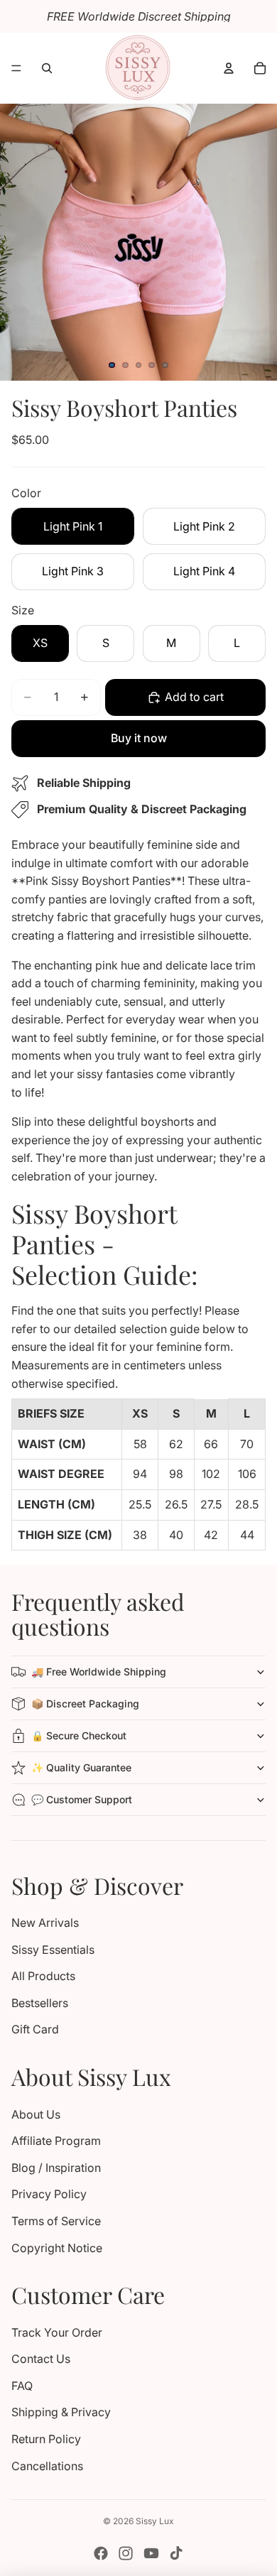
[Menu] (16, 68)
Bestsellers (40, 2003)
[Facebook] (101, 2553)
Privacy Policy (49, 2194)
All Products (43, 1976)
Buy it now (139, 738)
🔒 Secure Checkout (79, 1735)
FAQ (22, 2386)
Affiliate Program (56, 2141)
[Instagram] (126, 2553)
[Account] (229, 68)
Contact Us (41, 2359)
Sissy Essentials (53, 1950)
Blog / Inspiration (56, 2168)
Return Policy (46, 2439)
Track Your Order (57, 2332)
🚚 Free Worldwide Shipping (99, 1672)
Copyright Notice (57, 2248)
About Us (36, 2114)
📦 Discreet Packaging (85, 1703)
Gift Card (35, 2029)
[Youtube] (151, 2553)
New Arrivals (45, 1923)
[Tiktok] (176, 2553)
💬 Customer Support (82, 1799)
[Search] (47, 68)
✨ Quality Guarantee (81, 1767)
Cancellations (47, 2466)
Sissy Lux (155, 2521)
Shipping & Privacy (61, 2412)
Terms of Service (56, 2221)
